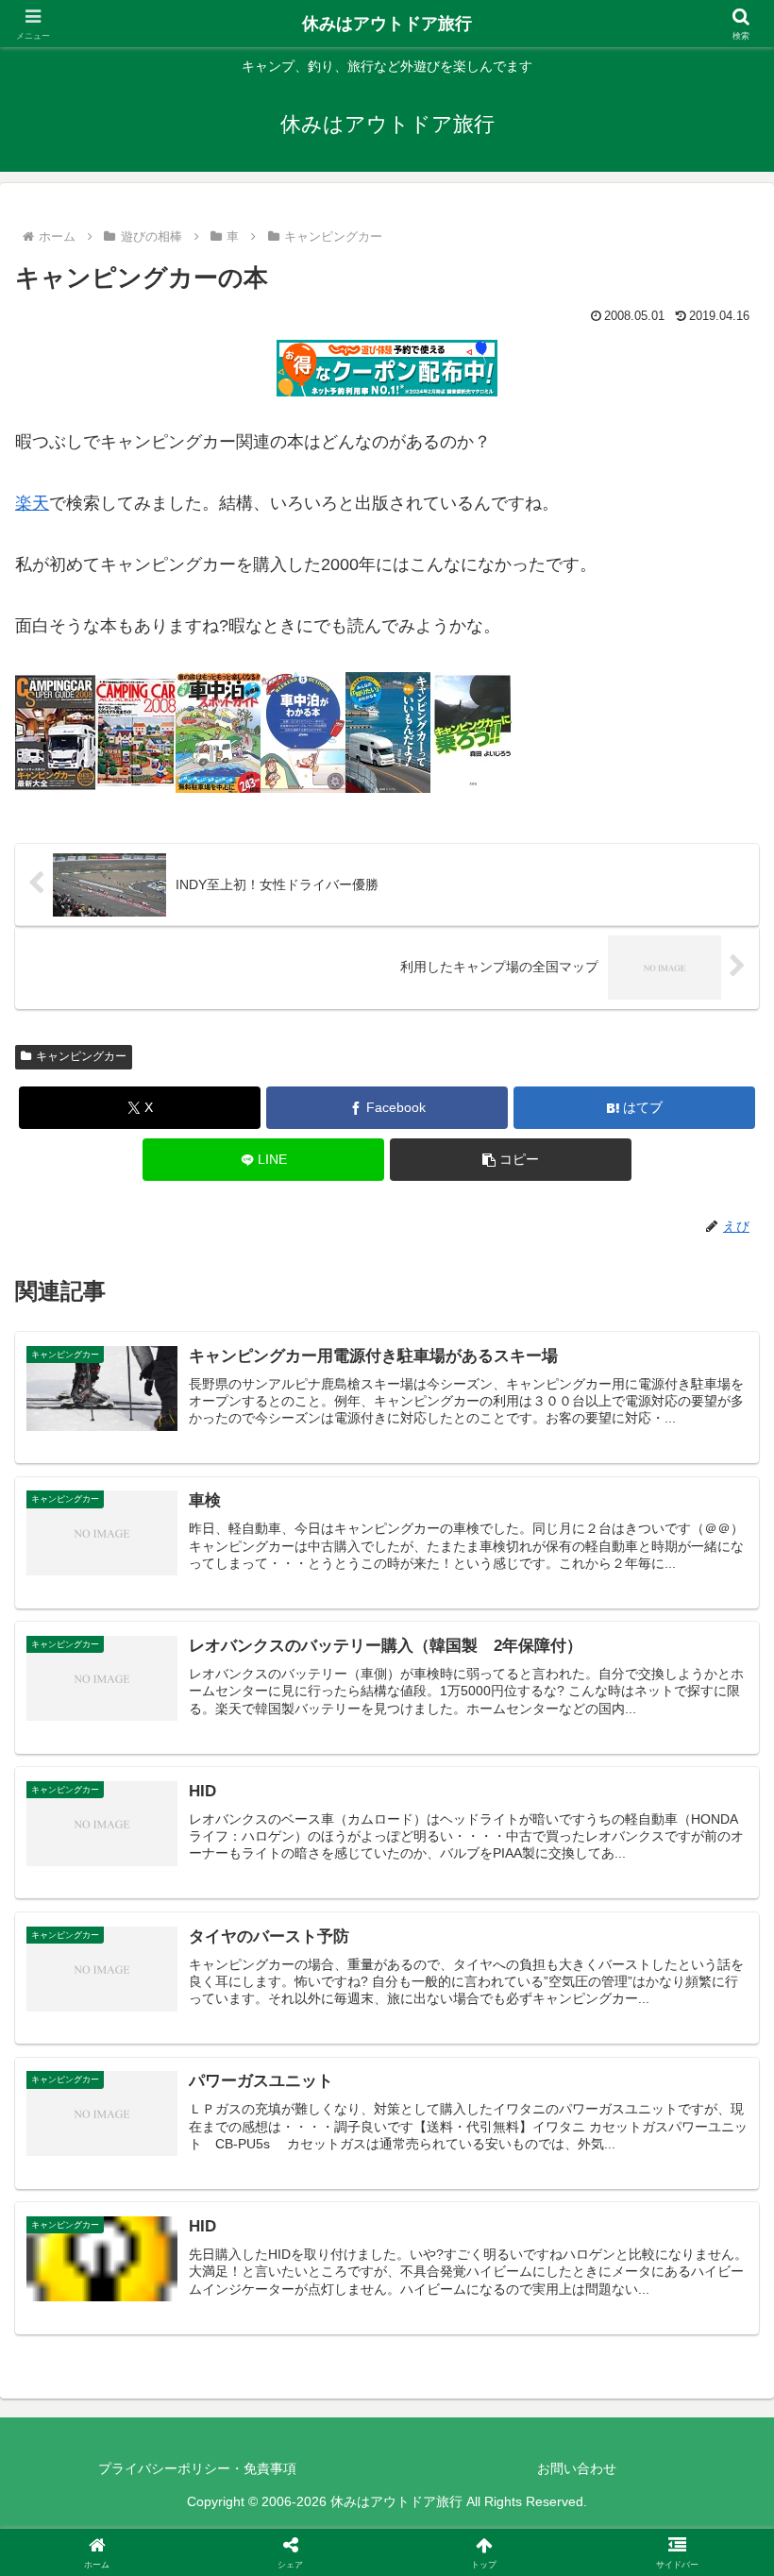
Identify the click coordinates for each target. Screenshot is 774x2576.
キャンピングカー (81, 1056)
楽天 (32, 503)
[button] (511, 1160)
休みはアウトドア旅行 (387, 24)
